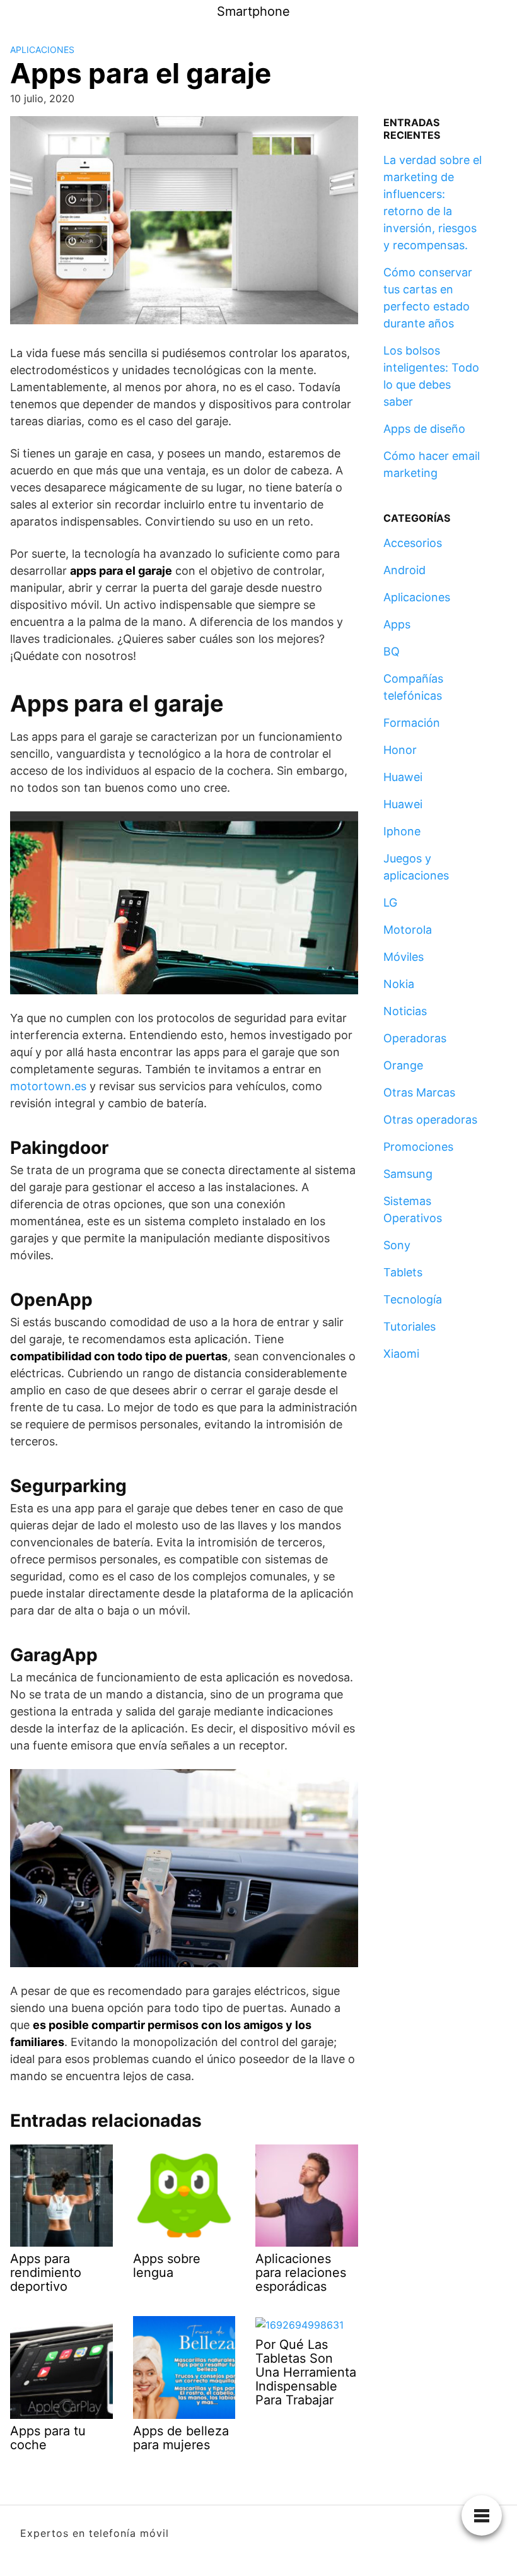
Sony (397, 1245)
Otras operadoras (430, 1120)
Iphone (402, 831)
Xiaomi (401, 1354)
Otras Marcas (419, 1092)
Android (404, 570)
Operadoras (415, 1038)
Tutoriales (410, 1326)
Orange (403, 1065)
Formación (412, 723)
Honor (400, 750)
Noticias (405, 1011)
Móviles (404, 957)
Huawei (403, 777)
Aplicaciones (42, 50)
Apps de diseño (424, 429)
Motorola (408, 930)
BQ (392, 651)
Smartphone (253, 11)
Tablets (403, 1272)
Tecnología (413, 1299)
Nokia (399, 984)
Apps (397, 624)
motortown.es (48, 1086)
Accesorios (413, 543)
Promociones (418, 1147)
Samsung (408, 1174)
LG (390, 903)
